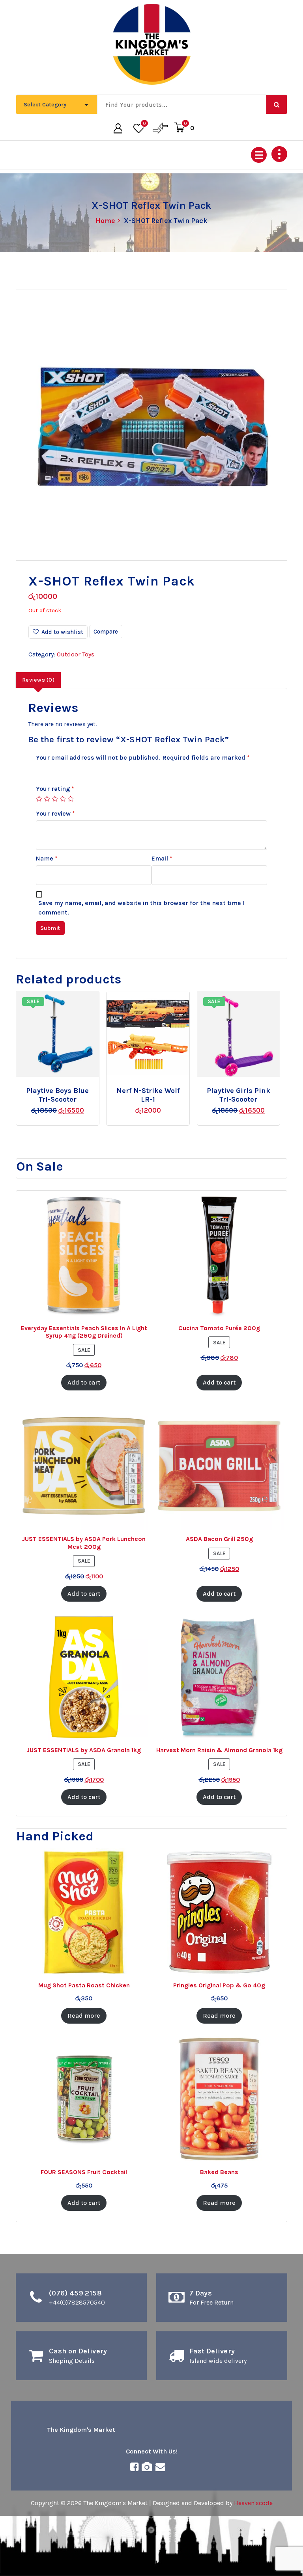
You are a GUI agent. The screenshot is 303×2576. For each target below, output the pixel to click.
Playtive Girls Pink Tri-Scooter (238, 1095)
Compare (106, 632)
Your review (55, 813)
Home (106, 221)
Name (47, 858)
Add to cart (69, 1088)
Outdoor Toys (76, 654)
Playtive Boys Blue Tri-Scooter (57, 1095)
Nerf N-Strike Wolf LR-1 (148, 1095)
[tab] (38, 680)
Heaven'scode (253, 2503)
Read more (155, 1088)
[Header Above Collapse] (279, 154)
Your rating (55, 789)
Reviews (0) (38, 680)
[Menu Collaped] (259, 155)
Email (162, 858)
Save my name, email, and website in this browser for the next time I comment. (141, 908)
